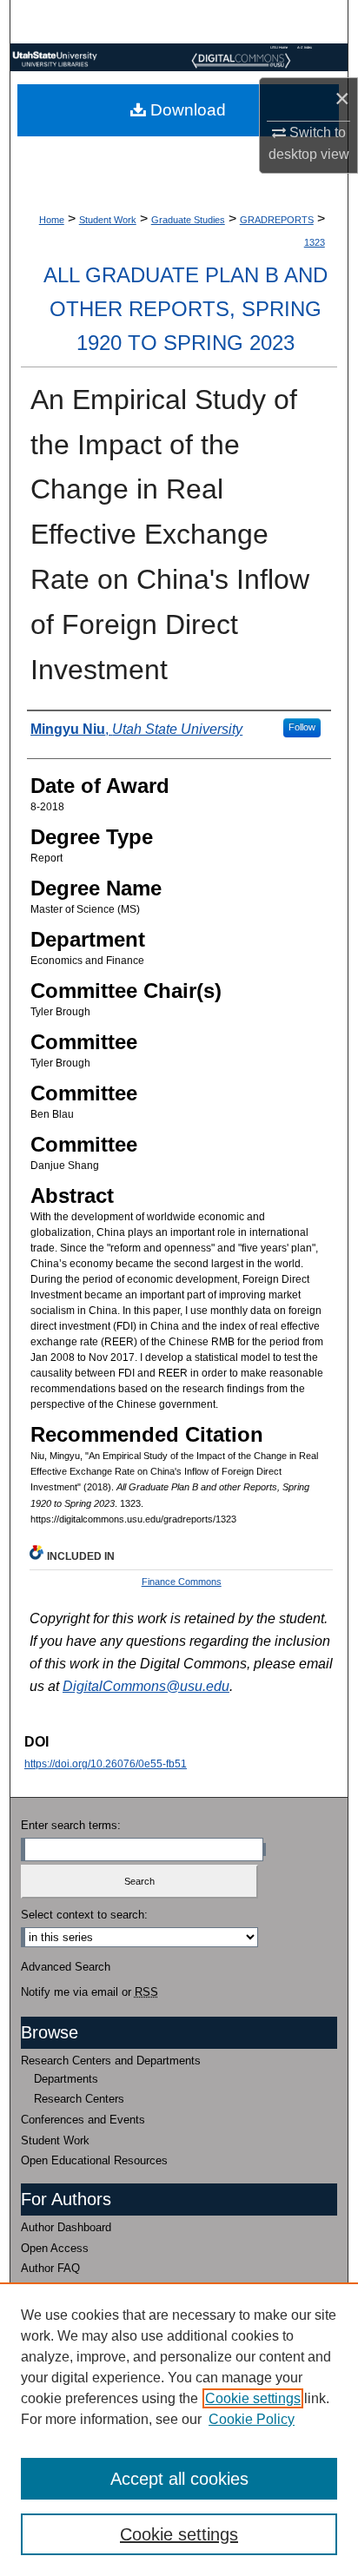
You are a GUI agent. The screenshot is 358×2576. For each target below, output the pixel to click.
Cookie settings (253, 2398)
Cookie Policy (252, 2419)
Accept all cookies (179, 2479)
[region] (179, 2429)
